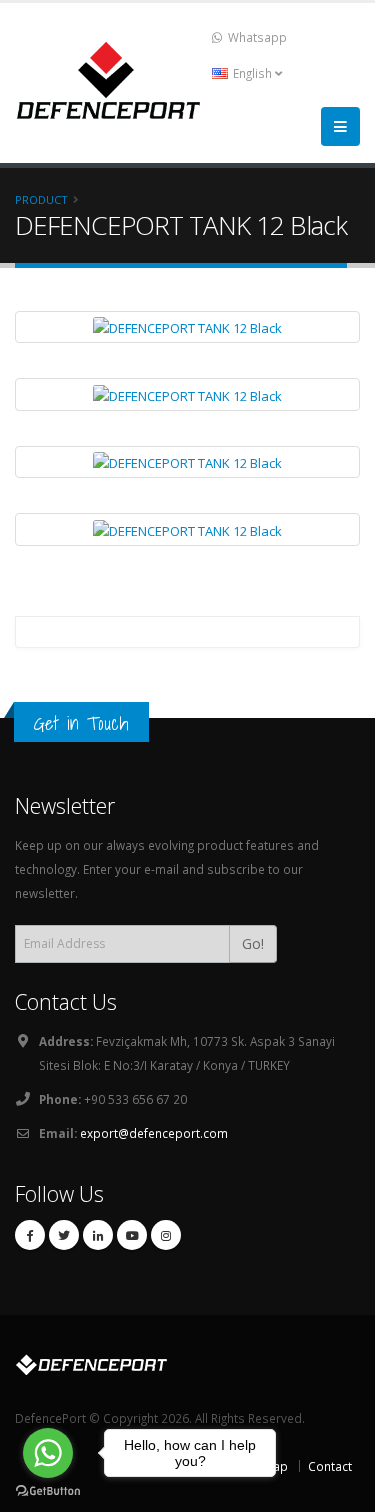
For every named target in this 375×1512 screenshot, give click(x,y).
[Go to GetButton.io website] (48, 1491)
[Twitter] (64, 1235)
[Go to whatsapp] (48, 1453)
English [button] (252, 73)
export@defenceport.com (154, 1133)
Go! (253, 943)
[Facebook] (30, 1235)
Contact (330, 1466)
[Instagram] (166, 1235)
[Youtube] (132, 1235)
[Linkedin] (98, 1235)
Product (41, 199)
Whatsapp (256, 37)
